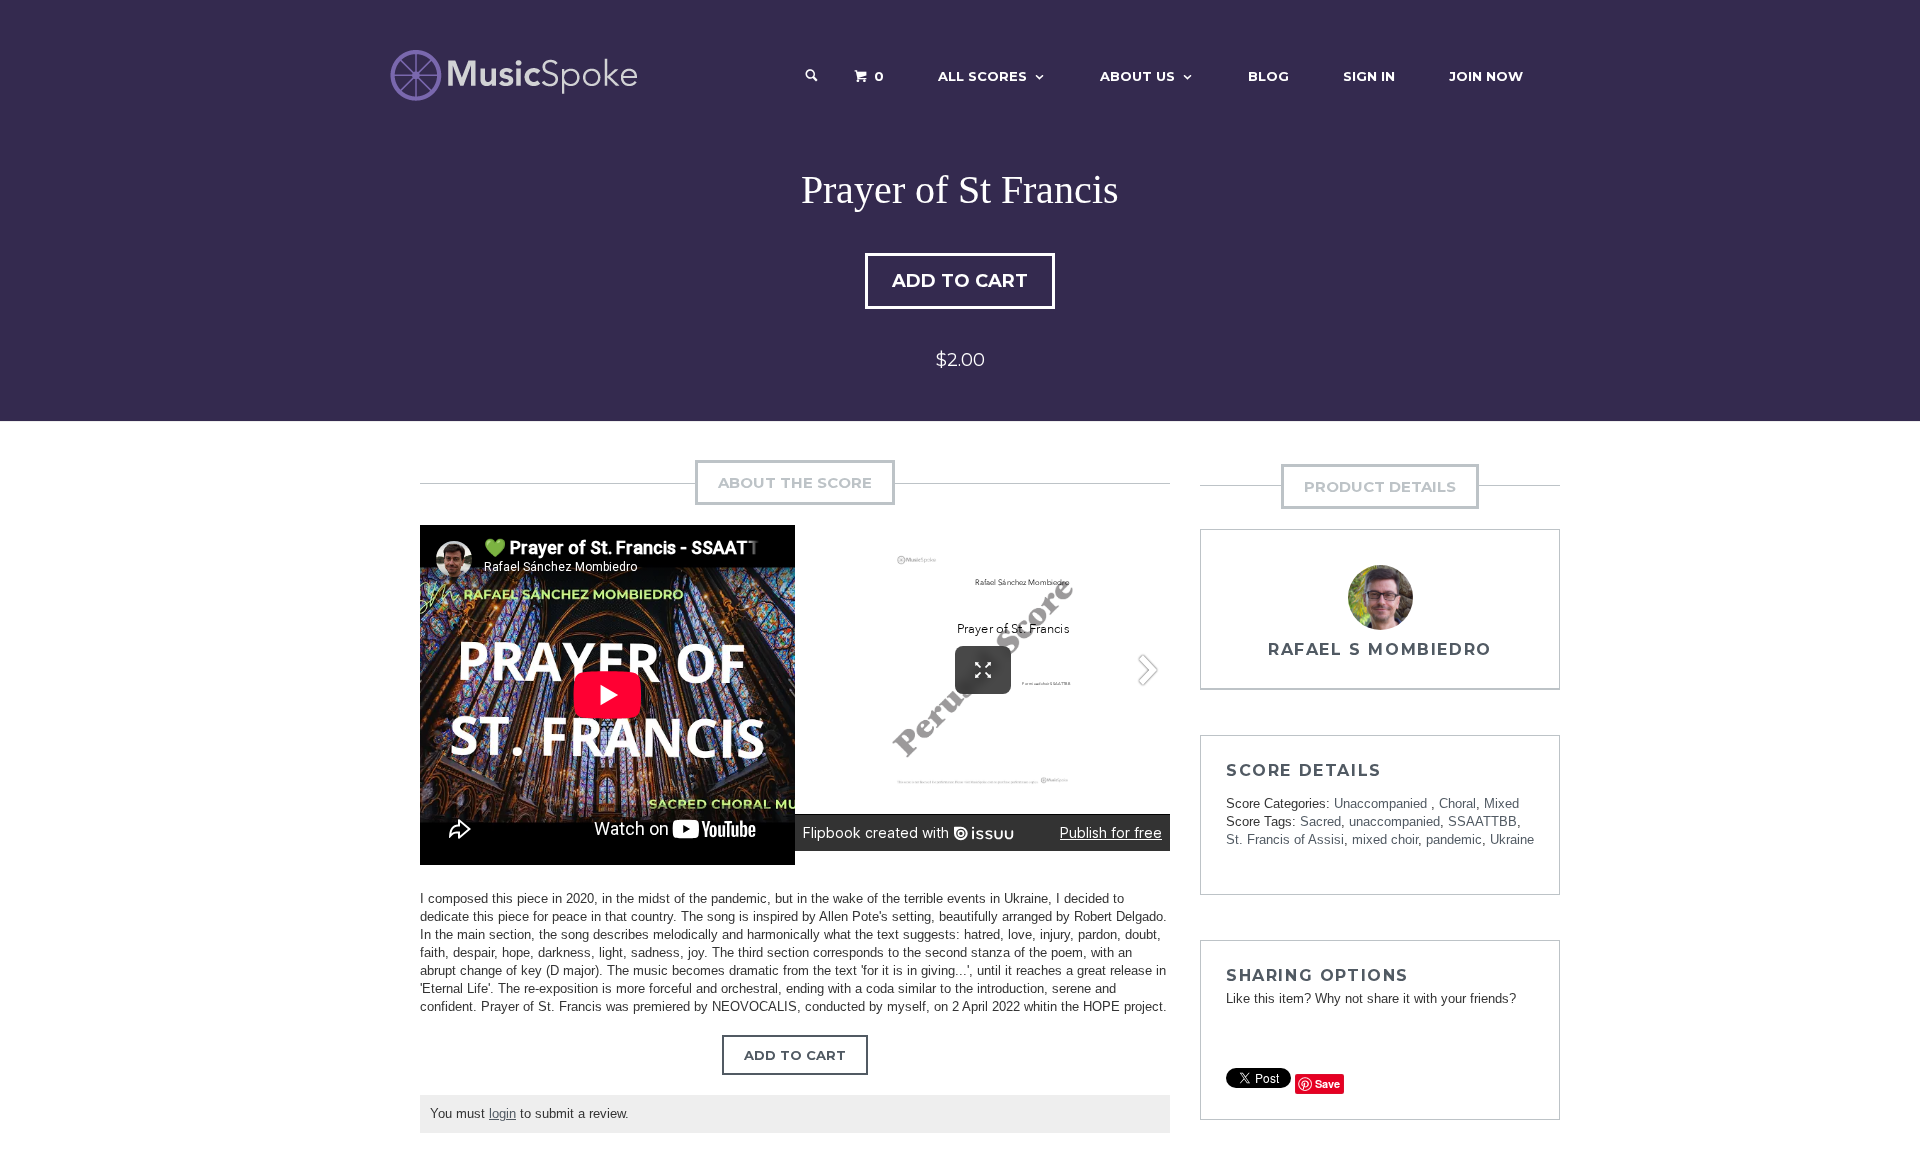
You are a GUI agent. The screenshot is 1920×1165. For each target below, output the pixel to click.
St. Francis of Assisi (1285, 839)
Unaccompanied (1382, 803)
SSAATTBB (1482, 821)
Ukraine (1512, 839)
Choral (1457, 803)
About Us (1137, 76)
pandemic (1454, 839)
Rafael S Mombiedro (1380, 649)
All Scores (982, 76)
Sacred (1320, 821)
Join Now (1486, 76)
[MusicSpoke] (513, 75)
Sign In (1369, 76)
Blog (1268, 76)
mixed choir (1385, 839)
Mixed (1501, 803)
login (502, 1113)
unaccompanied (1394, 821)
